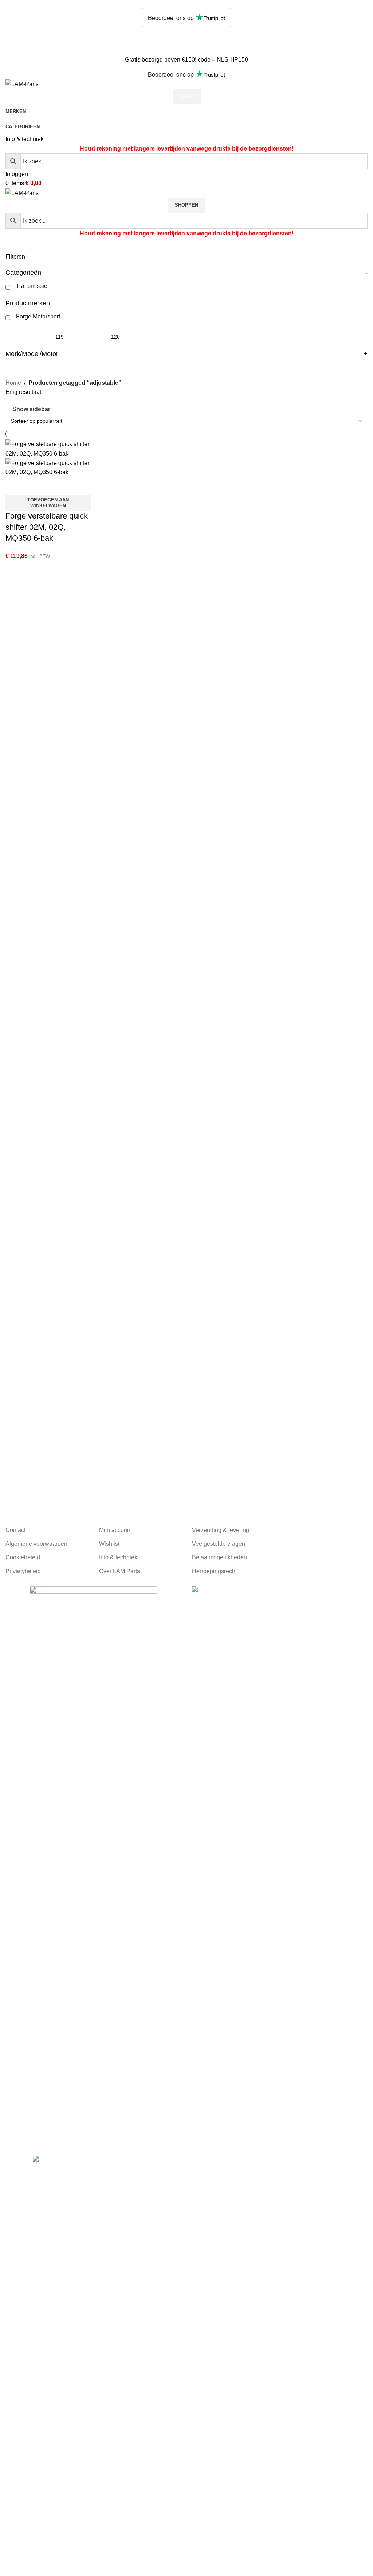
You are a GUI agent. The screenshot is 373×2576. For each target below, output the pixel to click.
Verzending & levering (221, 1530)
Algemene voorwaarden (36, 1544)
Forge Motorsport (38, 316)
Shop (187, 96)
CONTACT (20, 41)
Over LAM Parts (119, 1571)
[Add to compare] (15, 486)
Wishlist (109, 1544)
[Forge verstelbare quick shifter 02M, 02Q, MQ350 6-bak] (48, 448)
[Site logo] (22, 84)
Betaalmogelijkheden (219, 1557)
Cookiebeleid (23, 1557)
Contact (15, 1530)
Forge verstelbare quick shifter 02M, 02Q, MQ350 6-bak (47, 527)
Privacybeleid (23, 1571)
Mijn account (115, 1530)
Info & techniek (25, 139)
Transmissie (32, 286)
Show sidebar (31, 409)
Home (13, 383)
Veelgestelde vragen (219, 1544)
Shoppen (186, 205)
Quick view (34, 486)
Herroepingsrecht (214, 1571)
